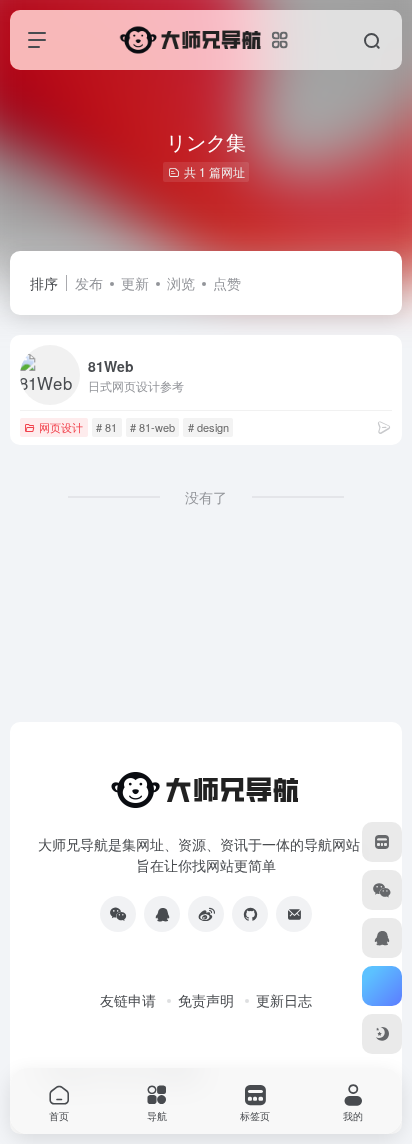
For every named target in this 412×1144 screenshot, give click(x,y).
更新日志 (284, 1000)
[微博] (206, 914)
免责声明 (206, 1000)
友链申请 (128, 1000)
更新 (135, 283)
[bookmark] (382, 842)
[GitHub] (250, 914)
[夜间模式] (382, 1034)
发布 (89, 283)
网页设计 (61, 427)
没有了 (206, 497)
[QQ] (162, 914)
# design (208, 427)
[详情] (384, 426)
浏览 (181, 283)
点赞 (227, 283)
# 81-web (152, 427)
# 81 (106, 427)
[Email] (294, 914)
